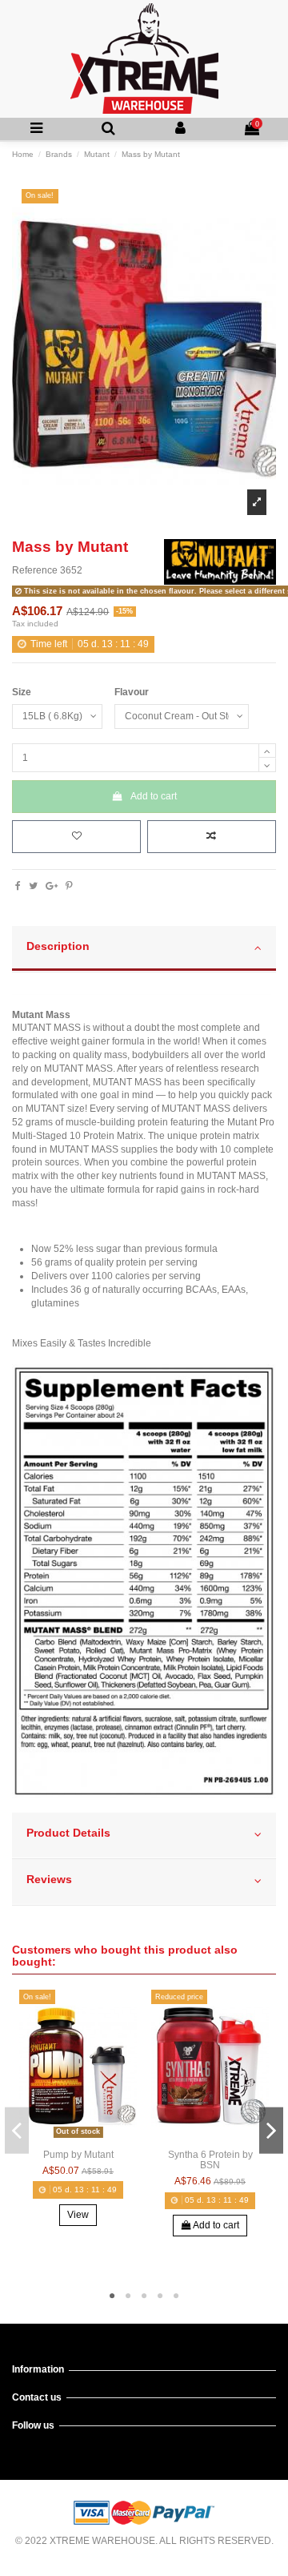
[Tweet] (33, 886)
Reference (35, 570)
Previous (17, 2130)
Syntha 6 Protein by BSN (210, 2160)
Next (271, 2130)
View (78, 2215)
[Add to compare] (212, 837)
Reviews (49, 1880)
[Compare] (78, 2138)
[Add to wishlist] (76, 837)
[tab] (144, 949)
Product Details (68, 1833)
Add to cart (154, 796)
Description (58, 946)
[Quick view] (97, 2138)
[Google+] (52, 886)
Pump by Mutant (78, 2155)
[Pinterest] (69, 886)
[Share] (18, 886)
